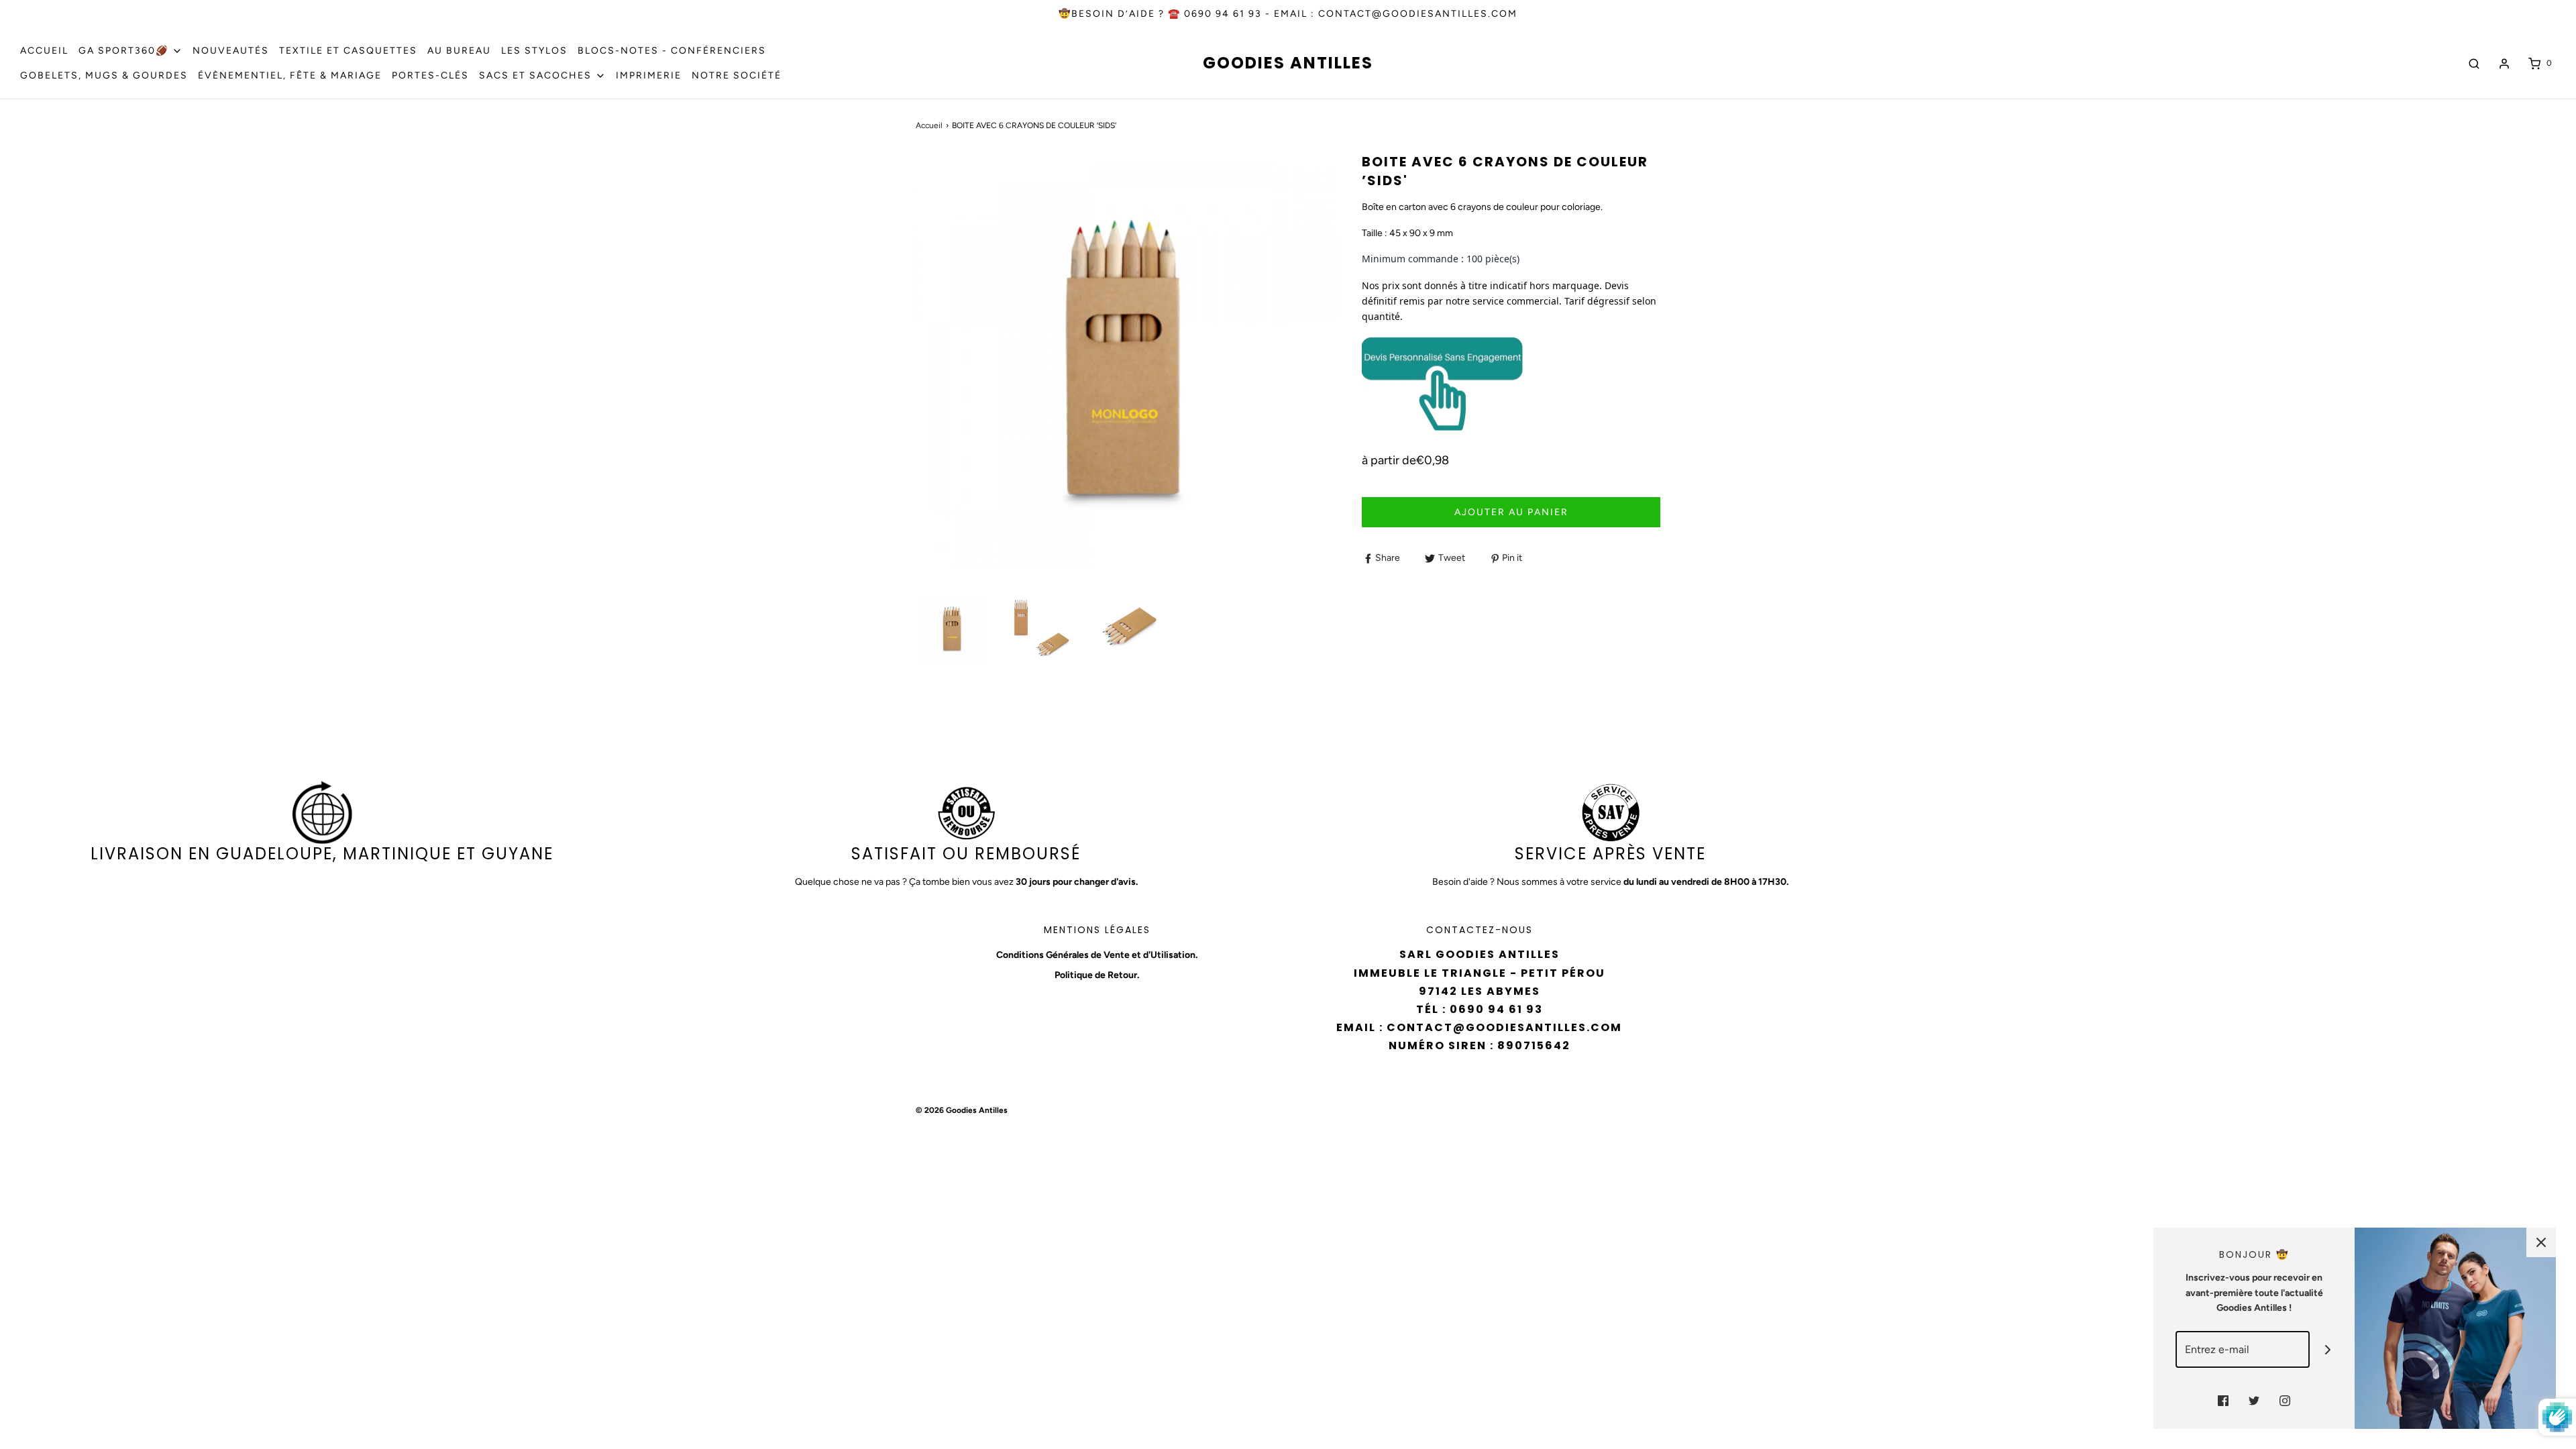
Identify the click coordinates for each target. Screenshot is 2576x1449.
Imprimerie (649, 75)
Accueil (44, 51)
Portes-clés (430, 75)
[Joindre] (2328, 1349)
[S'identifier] (2504, 64)
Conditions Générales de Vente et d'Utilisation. (1097, 955)
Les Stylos (534, 51)
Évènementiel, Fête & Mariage (290, 75)
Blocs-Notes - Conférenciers (672, 51)
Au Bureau (459, 51)
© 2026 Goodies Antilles (962, 1110)
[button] (953, 629)
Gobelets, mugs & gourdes (104, 75)
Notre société (737, 75)
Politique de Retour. (1097, 975)
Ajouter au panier (1511, 512)
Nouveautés (231, 51)
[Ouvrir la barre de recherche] (2474, 63)
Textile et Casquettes (348, 51)
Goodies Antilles (1288, 63)
